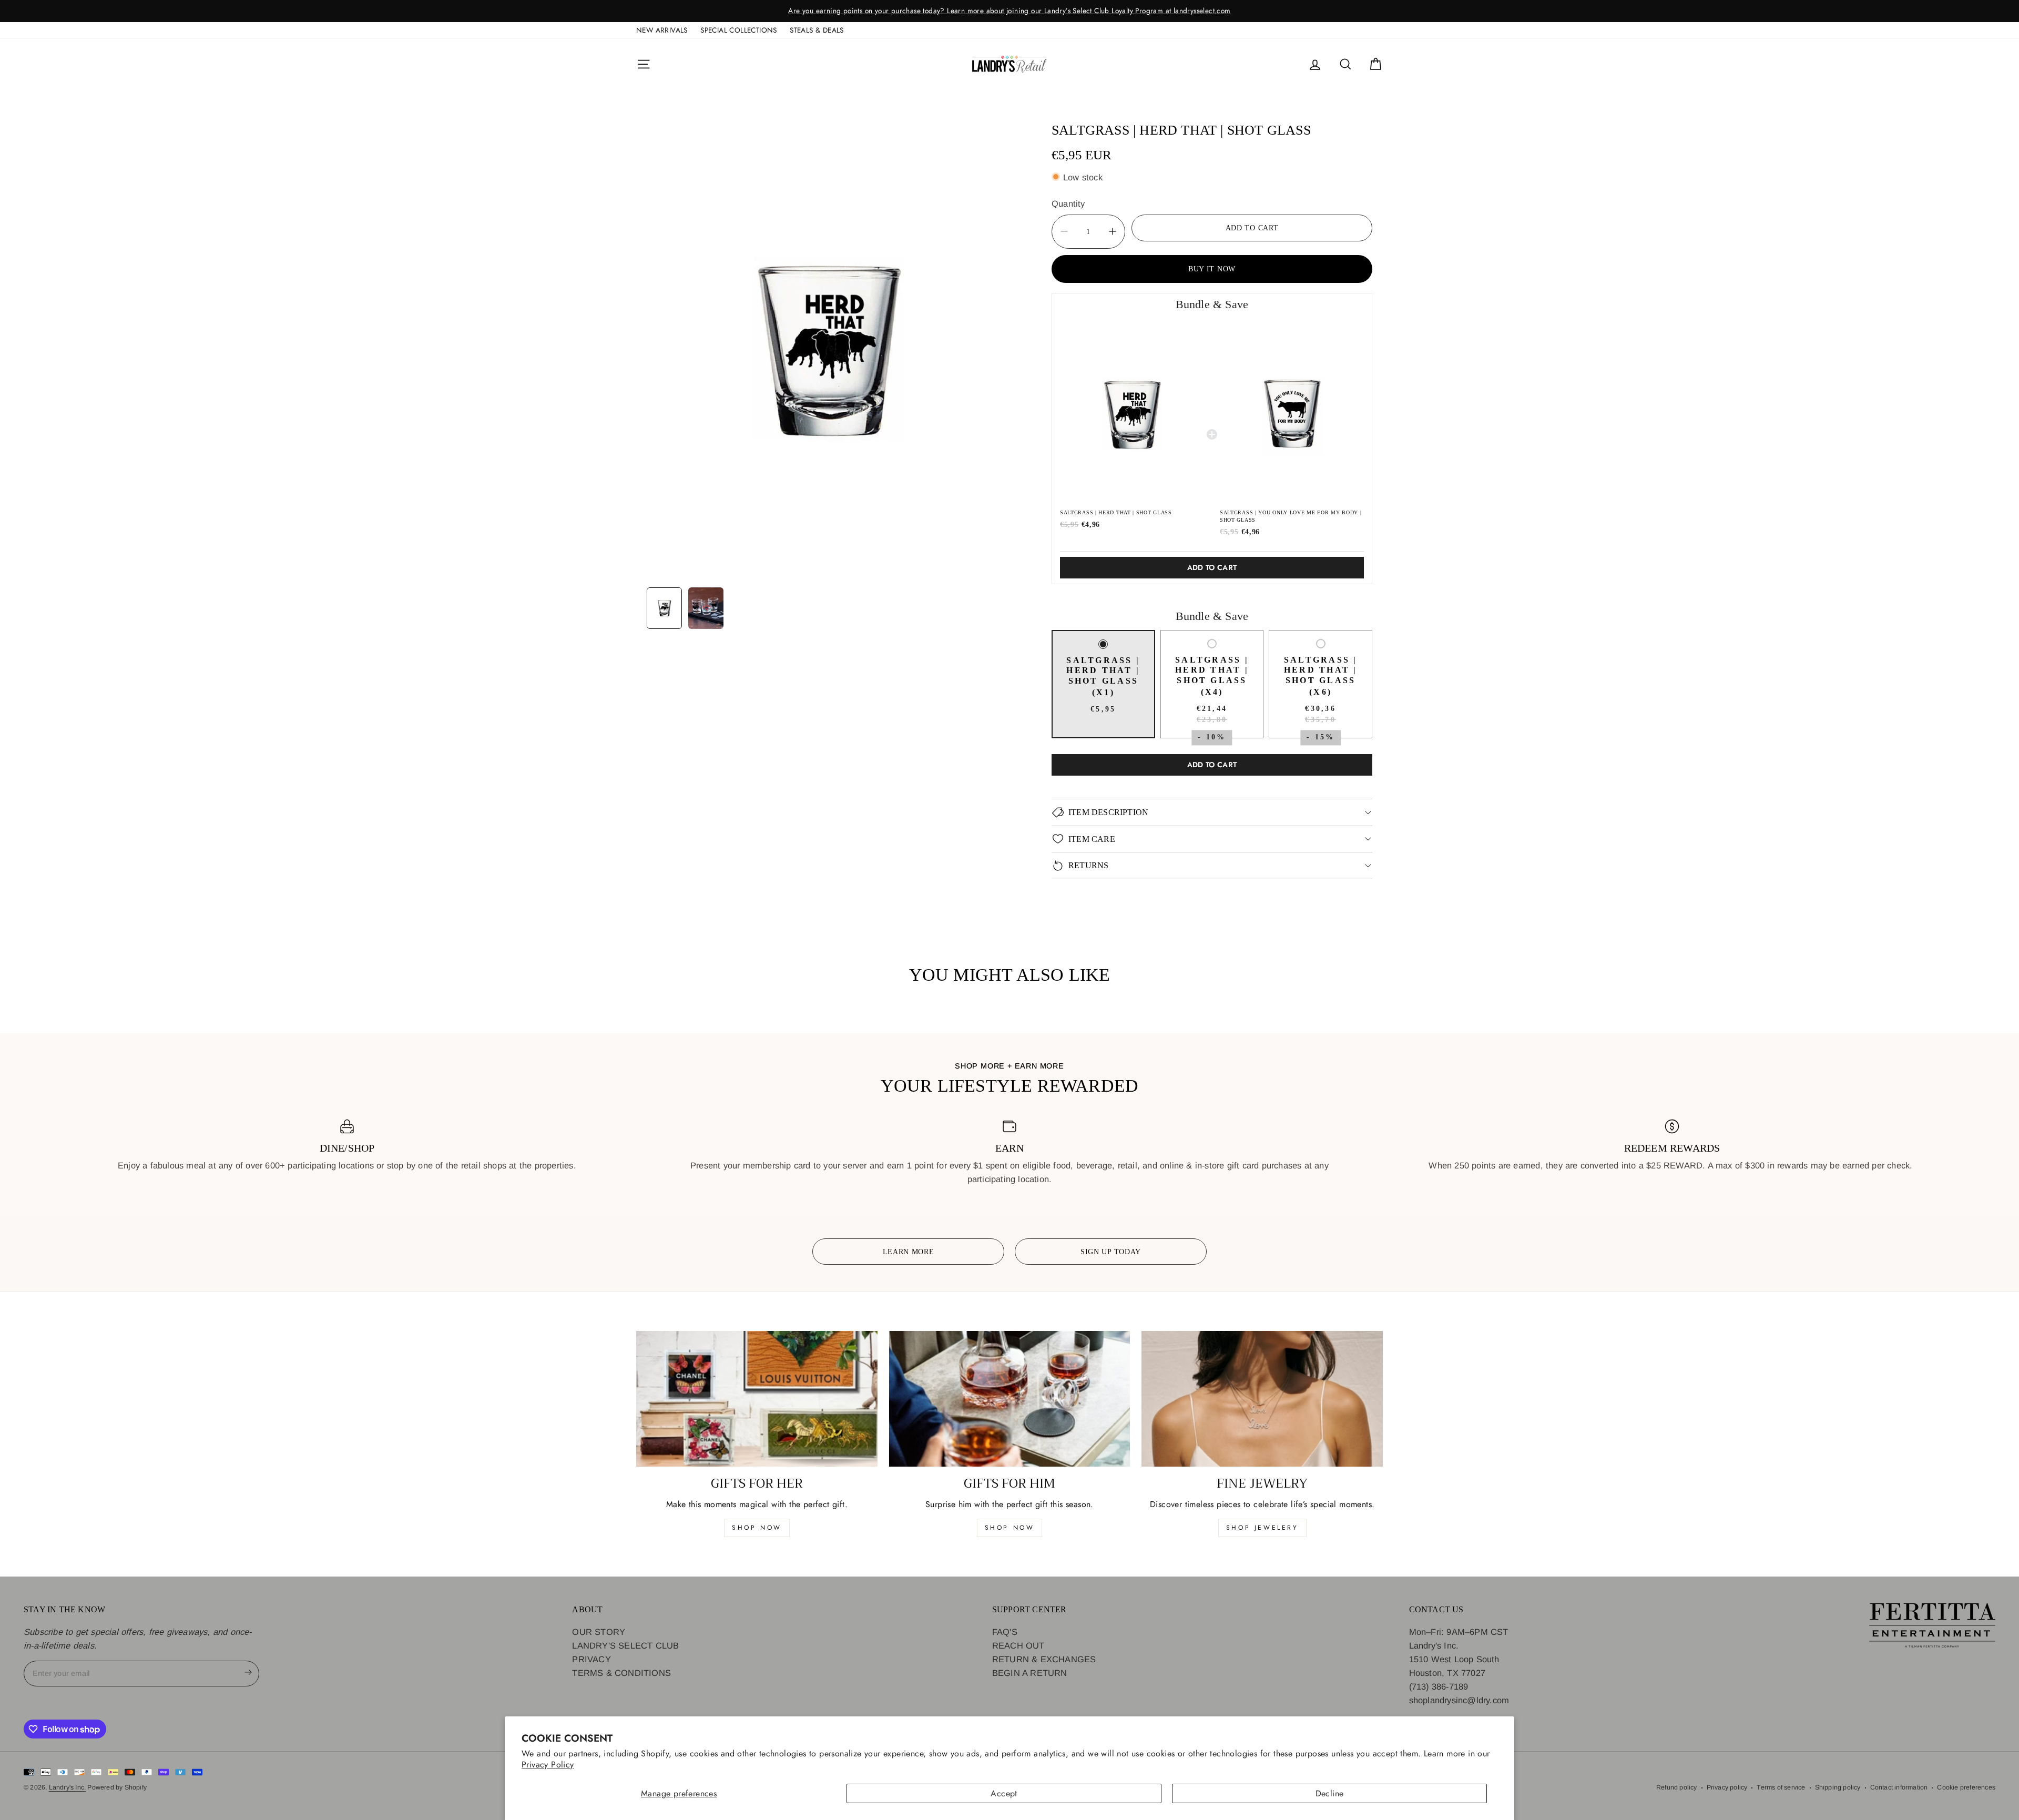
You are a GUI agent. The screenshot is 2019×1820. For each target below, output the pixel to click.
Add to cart (1212, 567)
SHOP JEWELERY (1262, 1528)
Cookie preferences (1966, 1787)
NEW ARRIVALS (662, 30)
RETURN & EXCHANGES (1044, 1659)
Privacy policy (1727, 1787)
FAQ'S (1005, 1632)
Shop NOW (1010, 1528)
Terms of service (1781, 1787)
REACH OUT (1018, 1645)
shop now (757, 1528)
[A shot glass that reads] (828, 348)
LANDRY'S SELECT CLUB (625, 1645)
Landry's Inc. (68, 1787)
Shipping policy (1838, 1787)
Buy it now (1212, 268)
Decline (1330, 1793)
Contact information (1899, 1787)
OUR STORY (599, 1632)
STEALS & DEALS (817, 30)
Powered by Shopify (117, 1787)
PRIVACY (591, 1659)
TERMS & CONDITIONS (621, 1673)
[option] (1213, 11)
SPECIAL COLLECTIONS (739, 30)
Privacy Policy (548, 1765)
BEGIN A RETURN (1030, 1673)
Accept (1004, 1793)
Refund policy (1677, 1787)
